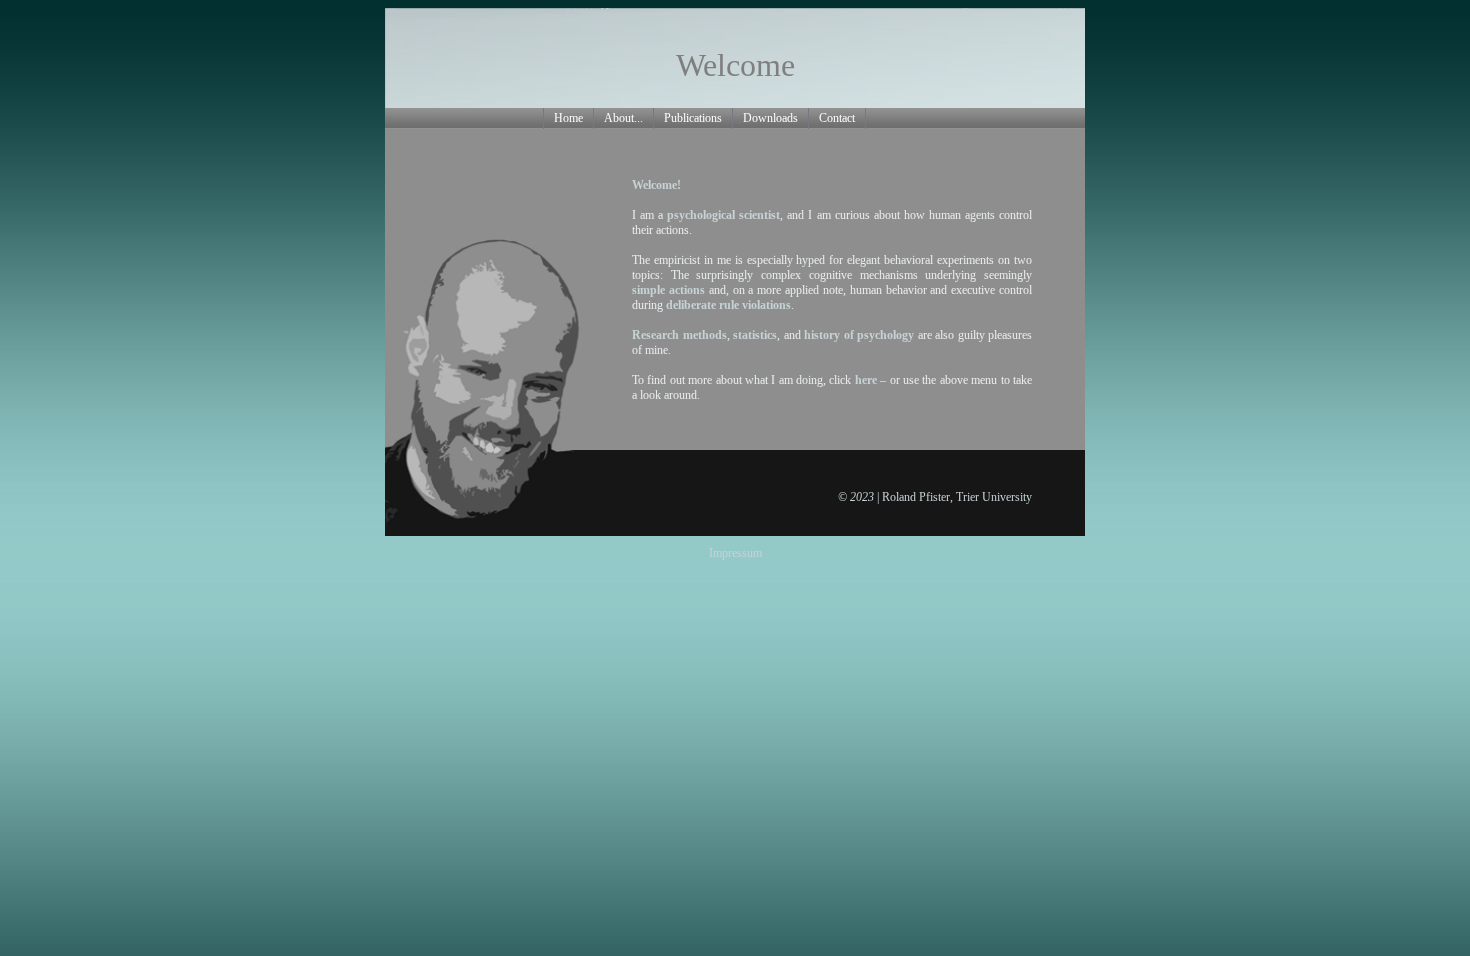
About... (623, 118)
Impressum (735, 553)
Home (568, 118)
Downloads (770, 118)
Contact (837, 118)
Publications (693, 118)
